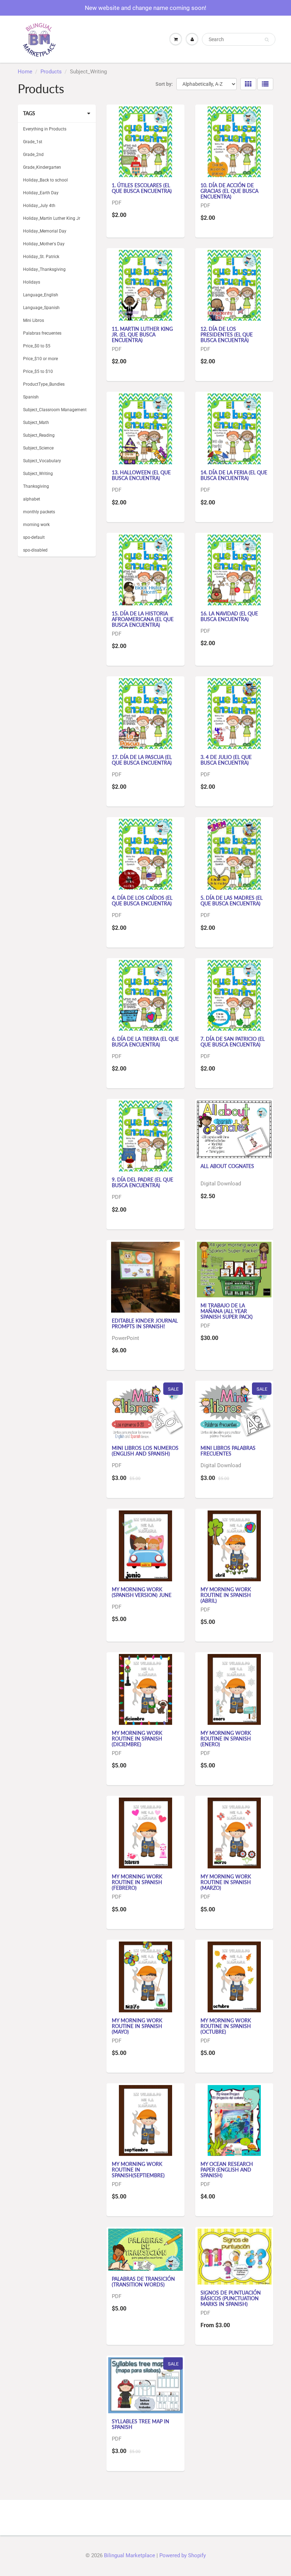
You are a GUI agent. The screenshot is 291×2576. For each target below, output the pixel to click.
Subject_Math (36, 423)
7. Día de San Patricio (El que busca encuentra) (233, 1042)
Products (51, 72)
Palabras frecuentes (42, 333)
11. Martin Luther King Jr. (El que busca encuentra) (142, 334)
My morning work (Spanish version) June (142, 1592)
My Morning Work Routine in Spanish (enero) (226, 1739)
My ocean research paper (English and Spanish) (227, 2170)
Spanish (31, 397)
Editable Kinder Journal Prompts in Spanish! (145, 1323)
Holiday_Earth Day (41, 193)
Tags (29, 113)
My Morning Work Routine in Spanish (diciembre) (137, 1739)
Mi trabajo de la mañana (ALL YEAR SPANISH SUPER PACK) (227, 1311)
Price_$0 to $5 (37, 346)
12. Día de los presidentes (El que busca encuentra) (227, 334)
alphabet (32, 499)
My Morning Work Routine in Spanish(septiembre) (138, 2170)
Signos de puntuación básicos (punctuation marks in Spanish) (231, 2298)
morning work (36, 525)
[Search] (267, 40)
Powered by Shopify (183, 2555)
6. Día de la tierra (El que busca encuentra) (145, 1042)
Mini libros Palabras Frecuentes (228, 1451)
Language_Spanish (41, 308)
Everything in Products (45, 129)
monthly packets (39, 512)
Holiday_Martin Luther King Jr (52, 218)
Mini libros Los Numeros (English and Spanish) (145, 1451)
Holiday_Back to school (45, 180)
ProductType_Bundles (44, 384)
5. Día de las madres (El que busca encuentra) (232, 901)
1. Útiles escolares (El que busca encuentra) (142, 188)
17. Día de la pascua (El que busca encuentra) (142, 760)
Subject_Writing (38, 474)
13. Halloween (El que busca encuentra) (141, 475)
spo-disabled (35, 550)
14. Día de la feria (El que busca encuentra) (234, 475)
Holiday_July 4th (39, 206)
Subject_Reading (39, 435)
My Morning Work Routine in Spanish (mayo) (137, 2026)
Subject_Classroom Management (55, 410)
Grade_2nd (33, 155)
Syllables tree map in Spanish (141, 2424)
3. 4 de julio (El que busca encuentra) (226, 760)
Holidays (32, 282)
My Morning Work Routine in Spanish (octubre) (226, 2026)
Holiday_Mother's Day (44, 244)
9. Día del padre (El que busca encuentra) (142, 1182)
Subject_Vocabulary (42, 461)
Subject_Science (38, 448)
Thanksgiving (36, 486)
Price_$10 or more (40, 359)
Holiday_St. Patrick (41, 257)
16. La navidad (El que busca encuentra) (229, 616)
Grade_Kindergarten (42, 167)
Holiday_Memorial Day (45, 231)
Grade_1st (33, 142)
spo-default (34, 537)
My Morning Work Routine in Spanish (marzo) (226, 1882)
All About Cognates (227, 1166)
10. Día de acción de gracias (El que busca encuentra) (229, 191)
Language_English (41, 295)
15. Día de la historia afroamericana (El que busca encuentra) (143, 619)
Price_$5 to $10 (38, 371)
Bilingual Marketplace (130, 2555)
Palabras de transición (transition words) (143, 2282)
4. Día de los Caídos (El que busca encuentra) (142, 901)
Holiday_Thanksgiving (44, 269)
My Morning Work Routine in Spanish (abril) (226, 1595)
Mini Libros (34, 320)
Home (25, 72)
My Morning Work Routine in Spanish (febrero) (137, 1882)
